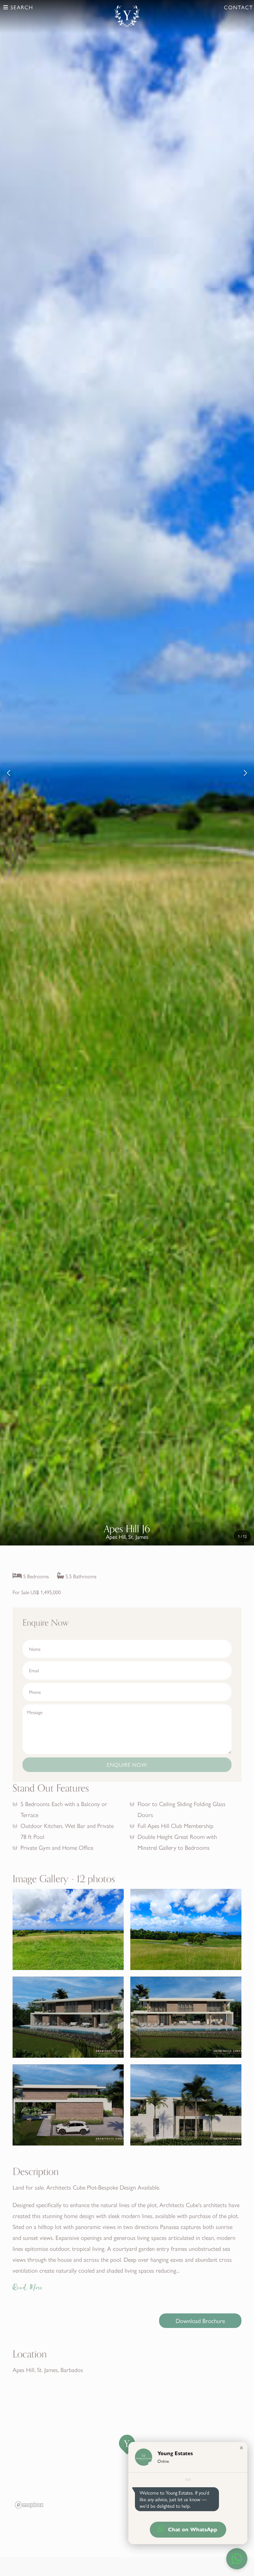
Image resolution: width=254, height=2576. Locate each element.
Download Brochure (200, 2321)
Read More (28, 2288)
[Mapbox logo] (29, 2505)
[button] (241, 2448)
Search (21, 7)
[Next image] (245, 773)
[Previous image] (9, 773)
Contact (238, 7)
